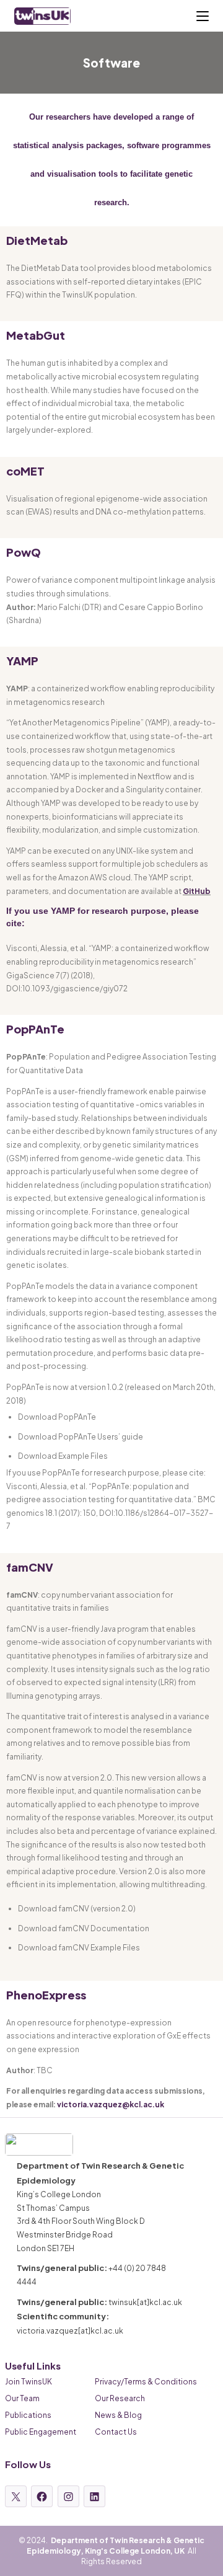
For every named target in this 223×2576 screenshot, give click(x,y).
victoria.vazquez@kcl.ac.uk (111, 2105)
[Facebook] (42, 2496)
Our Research (120, 2398)
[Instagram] (68, 2496)
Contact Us (116, 2432)
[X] (16, 2496)
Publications (28, 2415)
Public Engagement (41, 2432)
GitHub (197, 891)
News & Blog (118, 2415)
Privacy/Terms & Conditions (146, 2382)
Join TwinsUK (28, 2382)
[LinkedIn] (94, 2496)
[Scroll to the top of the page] (209, 2562)
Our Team (22, 2398)
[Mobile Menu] (203, 16)
